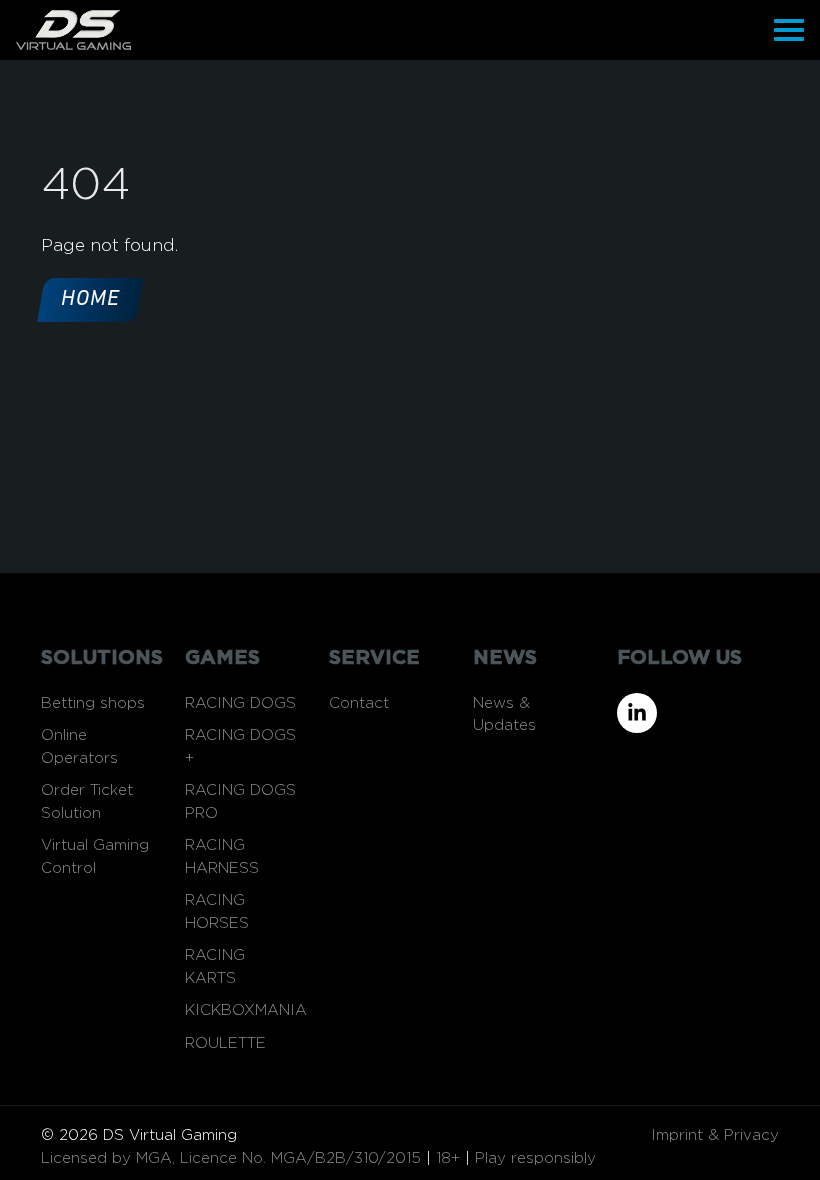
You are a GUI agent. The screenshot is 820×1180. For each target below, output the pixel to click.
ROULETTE (225, 1043)
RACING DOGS (240, 703)
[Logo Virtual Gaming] (73, 30)
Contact (359, 703)
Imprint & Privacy (715, 1135)
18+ (448, 1158)
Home (90, 299)
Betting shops (93, 703)
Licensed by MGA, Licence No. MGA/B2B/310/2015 (231, 1158)
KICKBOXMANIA (246, 1010)
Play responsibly (535, 1158)
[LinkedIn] (698, 713)
